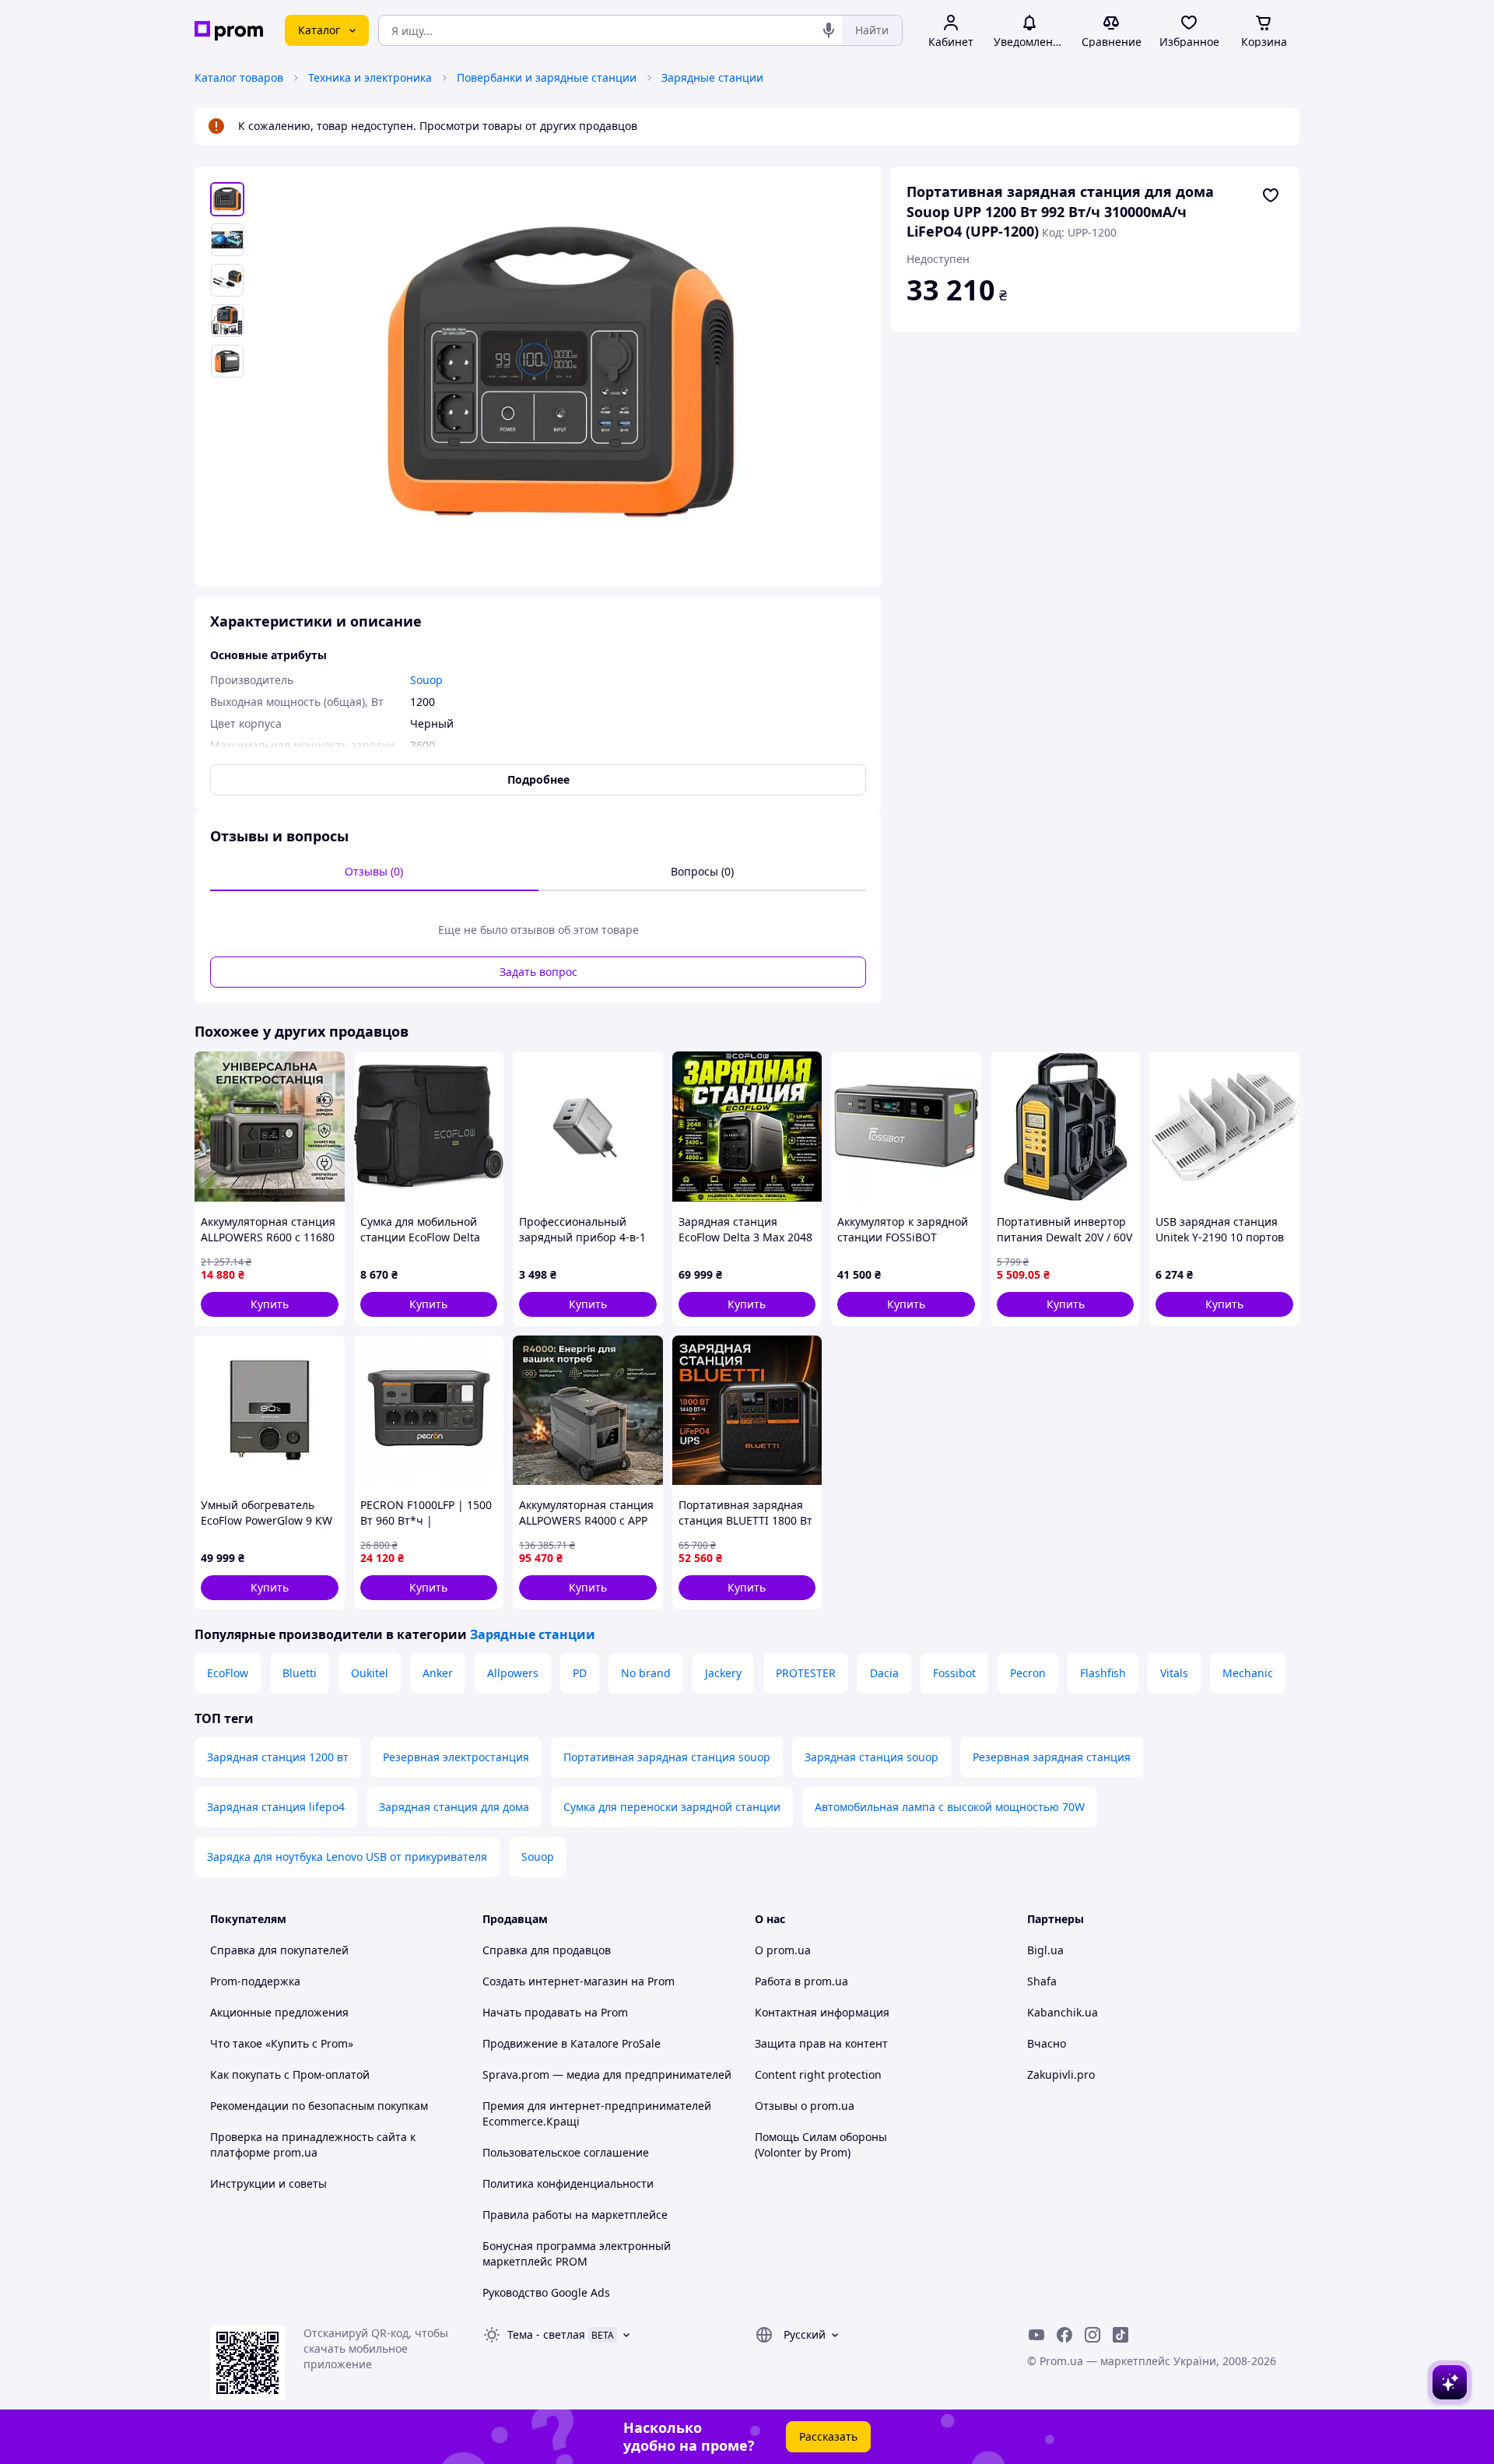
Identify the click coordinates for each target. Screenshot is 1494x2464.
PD (580, 1673)
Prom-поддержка (255, 1981)
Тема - (546, 2334)
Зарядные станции (712, 77)
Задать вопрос (538, 972)
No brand (646, 1673)
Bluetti (300, 1673)
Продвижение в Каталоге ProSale (572, 2043)
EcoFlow (228, 1673)
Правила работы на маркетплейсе (575, 2215)
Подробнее (538, 779)
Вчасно (1047, 2043)
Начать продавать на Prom (555, 2012)
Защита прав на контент (821, 2043)
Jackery (723, 1673)
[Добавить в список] (1271, 195)
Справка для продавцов (547, 1950)
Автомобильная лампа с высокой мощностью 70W (950, 1807)
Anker (438, 1673)
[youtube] (1036, 2335)
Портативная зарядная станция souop (667, 1757)
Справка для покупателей (279, 1950)
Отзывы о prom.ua (805, 2106)
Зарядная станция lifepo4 (276, 1807)
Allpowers (513, 1673)
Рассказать (828, 2436)
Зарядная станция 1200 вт (278, 1757)
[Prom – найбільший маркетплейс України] (229, 31)
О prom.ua (783, 1950)
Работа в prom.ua (801, 1981)
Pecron (1028, 1673)
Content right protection (818, 2074)
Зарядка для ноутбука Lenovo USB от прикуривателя (347, 1857)
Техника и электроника (370, 77)
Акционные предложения (279, 2012)
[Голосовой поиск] (829, 30)
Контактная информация (822, 2012)
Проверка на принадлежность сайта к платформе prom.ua (313, 2145)
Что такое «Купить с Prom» (282, 2043)
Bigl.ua (1045, 1950)
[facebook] (1064, 2335)
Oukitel (370, 1673)
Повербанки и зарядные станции (547, 77)
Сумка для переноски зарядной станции (672, 1807)
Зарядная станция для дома (454, 1807)
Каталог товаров (239, 77)
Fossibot (954, 1673)
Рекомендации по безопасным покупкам (319, 2106)
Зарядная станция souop (871, 1757)
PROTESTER (806, 1673)
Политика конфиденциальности (568, 2183)
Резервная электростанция (456, 1757)
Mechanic (1248, 1673)
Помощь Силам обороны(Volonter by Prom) (821, 2145)
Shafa (1042, 1981)
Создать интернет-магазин (555, 1981)
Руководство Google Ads (546, 2292)
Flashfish (1103, 1673)
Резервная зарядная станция (1052, 1757)
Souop (538, 1857)
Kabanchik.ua (1063, 2012)
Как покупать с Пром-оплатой (290, 2074)
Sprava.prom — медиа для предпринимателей (607, 2074)
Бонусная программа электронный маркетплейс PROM (577, 2253)
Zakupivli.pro (1061, 2074)
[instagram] (1092, 2335)
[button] (270, 1304)
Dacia (884, 1673)
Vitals (1174, 1673)
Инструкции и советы (268, 2183)
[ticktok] (1120, 2335)
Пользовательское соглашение (566, 2152)
